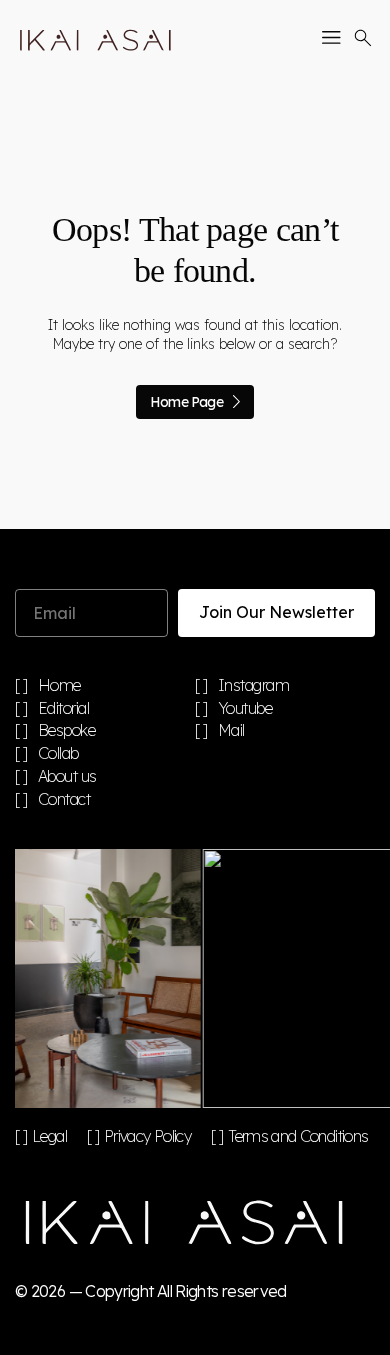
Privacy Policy (147, 1136)
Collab (58, 754)
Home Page (186, 402)
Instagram (254, 686)
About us (67, 777)
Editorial (64, 709)
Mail (231, 731)
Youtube (245, 709)
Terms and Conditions (298, 1136)
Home (59, 686)
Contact (64, 800)
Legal (49, 1136)
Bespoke (67, 731)
